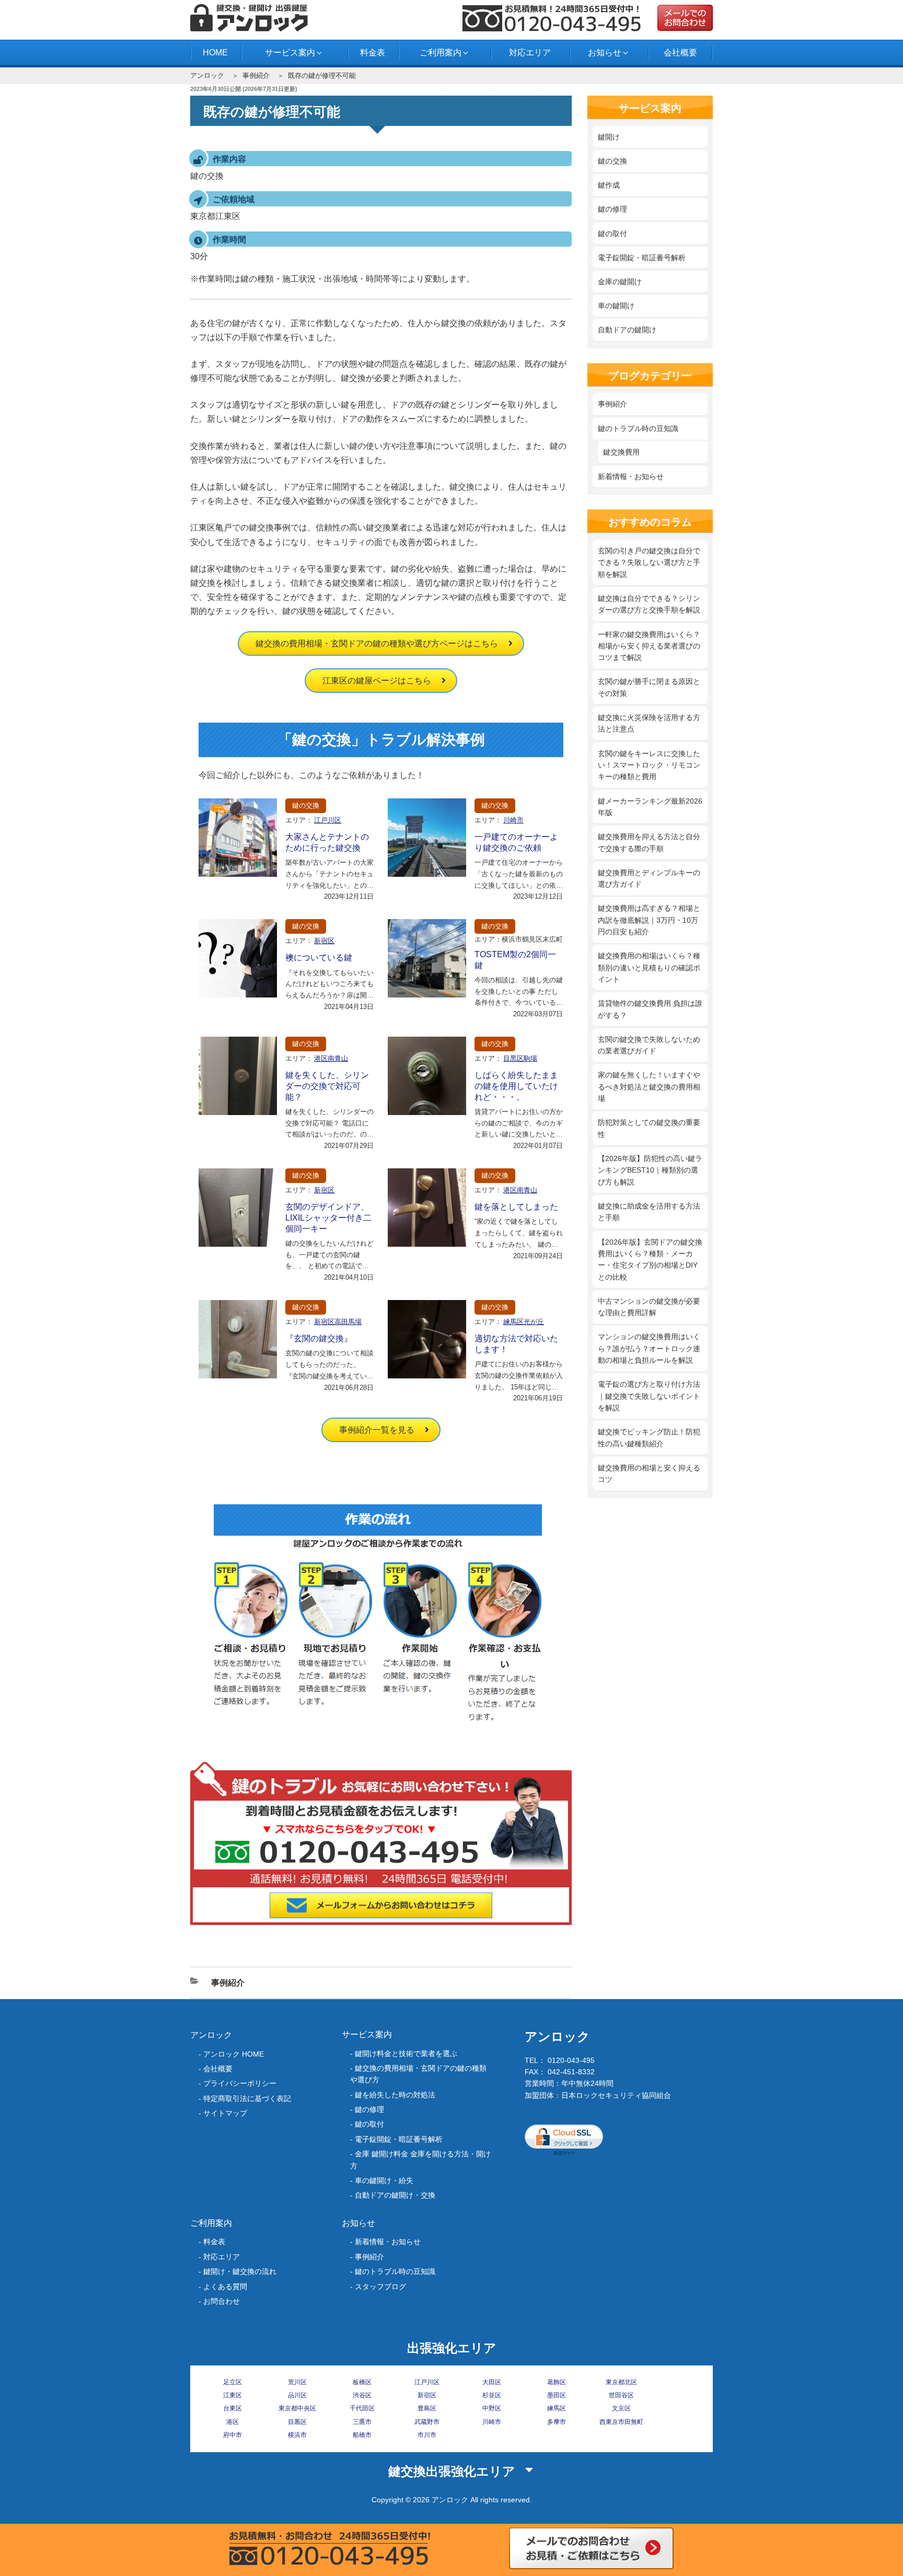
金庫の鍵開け (620, 282)
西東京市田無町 (621, 2422)
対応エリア (530, 53)
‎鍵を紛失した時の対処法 (395, 2095)
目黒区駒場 (520, 1058)
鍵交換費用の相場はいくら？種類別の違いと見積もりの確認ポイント (649, 967)
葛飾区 (557, 2382)
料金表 (373, 53)
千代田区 (362, 2408)
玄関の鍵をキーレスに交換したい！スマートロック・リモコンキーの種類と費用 (649, 765)
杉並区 (492, 2395)
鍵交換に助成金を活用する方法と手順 (649, 1212)
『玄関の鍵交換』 (319, 1338)
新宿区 (324, 941)
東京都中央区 (297, 2408)
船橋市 (362, 2435)
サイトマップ (225, 2113)
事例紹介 (256, 76)
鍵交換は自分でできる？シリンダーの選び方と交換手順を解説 (649, 604)
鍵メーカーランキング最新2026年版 (650, 807)
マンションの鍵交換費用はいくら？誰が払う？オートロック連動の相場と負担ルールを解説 (649, 1348)
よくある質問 (225, 2287)
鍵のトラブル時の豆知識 (638, 428)
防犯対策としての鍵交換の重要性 (649, 1128)
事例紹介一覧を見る (377, 1430)
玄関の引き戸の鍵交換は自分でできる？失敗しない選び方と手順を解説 (649, 562)
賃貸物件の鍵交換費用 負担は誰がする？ (650, 1009)
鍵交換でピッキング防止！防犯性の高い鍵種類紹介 (649, 1437)
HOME (215, 53)
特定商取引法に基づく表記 (247, 2098)
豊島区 (427, 2408)
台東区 (233, 2408)
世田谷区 (621, 2395)
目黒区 (297, 2422)
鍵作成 (609, 185)
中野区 (492, 2408)
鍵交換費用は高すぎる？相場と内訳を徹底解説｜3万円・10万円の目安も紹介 (649, 920)
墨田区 (557, 2395)
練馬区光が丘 (524, 1322)
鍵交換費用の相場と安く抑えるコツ (649, 1473)
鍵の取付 (612, 234)
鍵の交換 (306, 805)
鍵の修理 (612, 209)
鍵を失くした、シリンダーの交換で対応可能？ (327, 1086)
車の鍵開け (616, 306)
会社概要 (680, 53)
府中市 (233, 2435)
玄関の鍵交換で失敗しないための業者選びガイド (649, 1045)
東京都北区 (621, 2382)
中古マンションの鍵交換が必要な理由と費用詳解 (649, 1307)
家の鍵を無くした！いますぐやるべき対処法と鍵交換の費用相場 (649, 1087)
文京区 (621, 2408)
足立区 (233, 2382)
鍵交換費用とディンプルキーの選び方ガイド (649, 878)
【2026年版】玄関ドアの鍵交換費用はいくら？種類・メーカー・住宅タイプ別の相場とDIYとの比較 (650, 1260)
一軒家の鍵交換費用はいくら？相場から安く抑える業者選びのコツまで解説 (649, 646)
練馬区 (557, 2408)
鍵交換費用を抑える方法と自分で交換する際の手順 (649, 842)
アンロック (207, 76)
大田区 (492, 2382)
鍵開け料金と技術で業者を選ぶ (406, 2053)
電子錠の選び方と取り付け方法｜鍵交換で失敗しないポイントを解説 (649, 1396)
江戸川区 (328, 820)
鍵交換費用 (621, 452)
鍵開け (609, 137)
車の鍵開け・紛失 (384, 2180)
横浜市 (297, 2435)
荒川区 (297, 2382)
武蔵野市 (427, 2422)
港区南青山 (331, 1058)
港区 (233, 2422)
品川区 (297, 2395)
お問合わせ (222, 2301)
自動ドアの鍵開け (627, 330)
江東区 (233, 2395)
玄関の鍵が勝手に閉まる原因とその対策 (649, 687)
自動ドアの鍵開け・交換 (395, 2195)
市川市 (427, 2435)
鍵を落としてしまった (516, 1207)
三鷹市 (362, 2422)
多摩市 (557, 2422)
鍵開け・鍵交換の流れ (240, 2271)
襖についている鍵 (319, 958)
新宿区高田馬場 (338, 1322)
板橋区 (362, 2382)
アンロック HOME (234, 2054)
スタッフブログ (380, 2287)
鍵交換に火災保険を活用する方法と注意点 (649, 723)
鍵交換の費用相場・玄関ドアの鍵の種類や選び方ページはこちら (377, 643)
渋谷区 (362, 2395)
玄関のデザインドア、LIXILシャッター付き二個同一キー (328, 1218)
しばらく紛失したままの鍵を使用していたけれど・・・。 (516, 1086)
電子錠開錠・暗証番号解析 (642, 258)
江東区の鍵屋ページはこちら (377, 681)
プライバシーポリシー (240, 2083)
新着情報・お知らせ (631, 477)
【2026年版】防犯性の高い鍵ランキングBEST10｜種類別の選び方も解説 (650, 1170)
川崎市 (513, 820)
